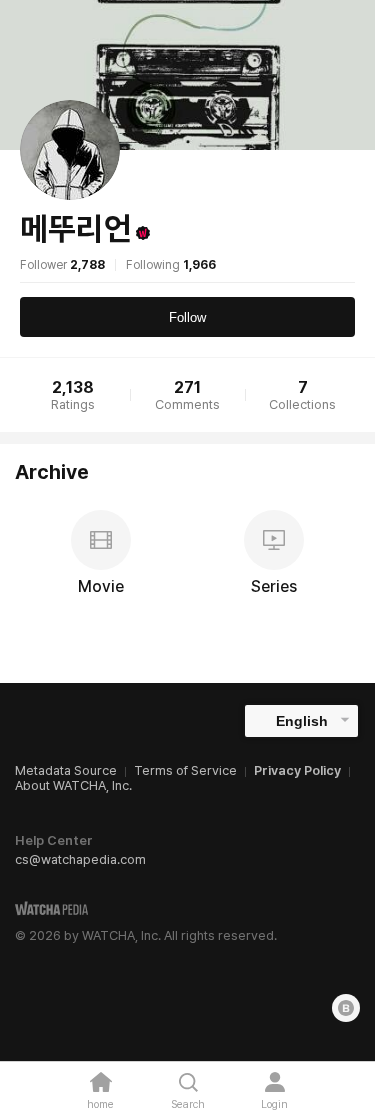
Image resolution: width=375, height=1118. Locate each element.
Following (171, 265)
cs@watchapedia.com (80, 859)
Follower (62, 265)
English (302, 721)
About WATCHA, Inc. (73, 785)
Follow (187, 317)
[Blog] (346, 1008)
